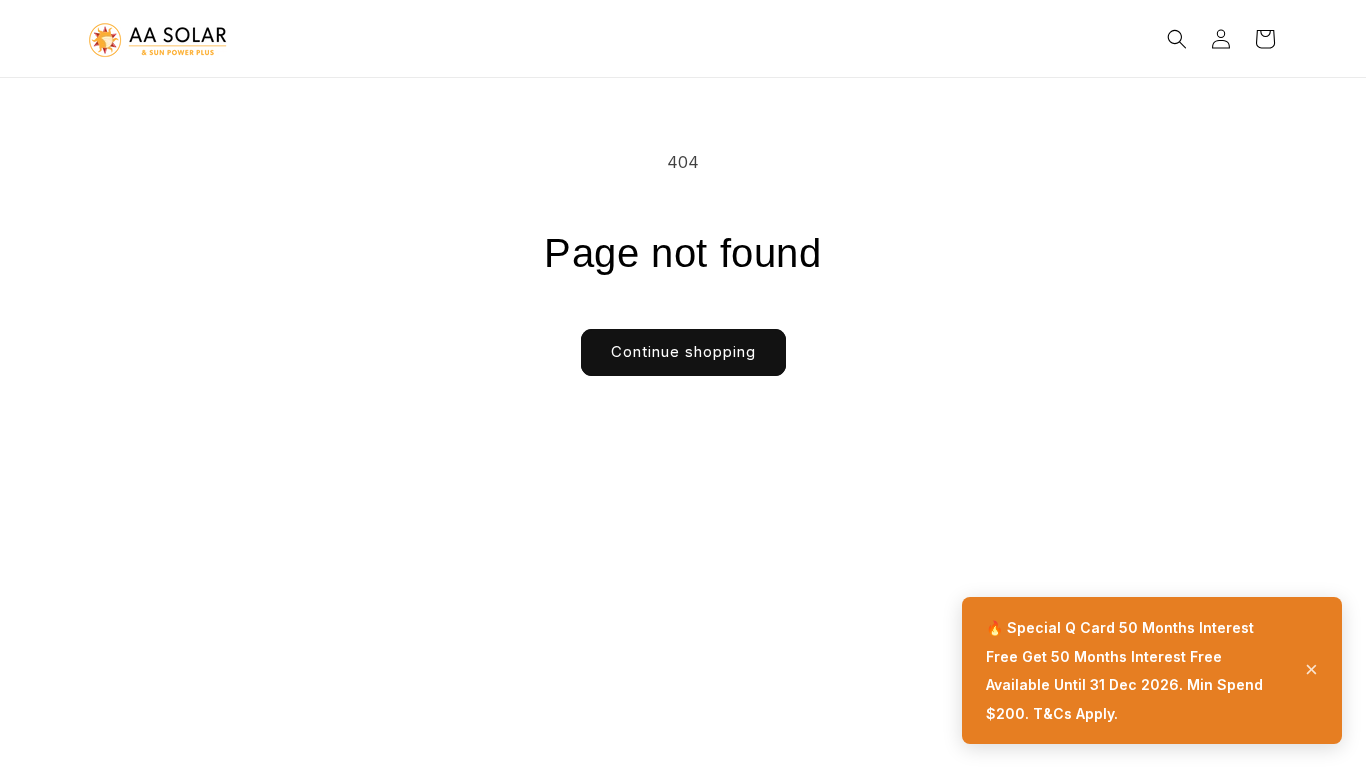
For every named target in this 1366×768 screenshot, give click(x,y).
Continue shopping (683, 351)
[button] (1177, 39)
